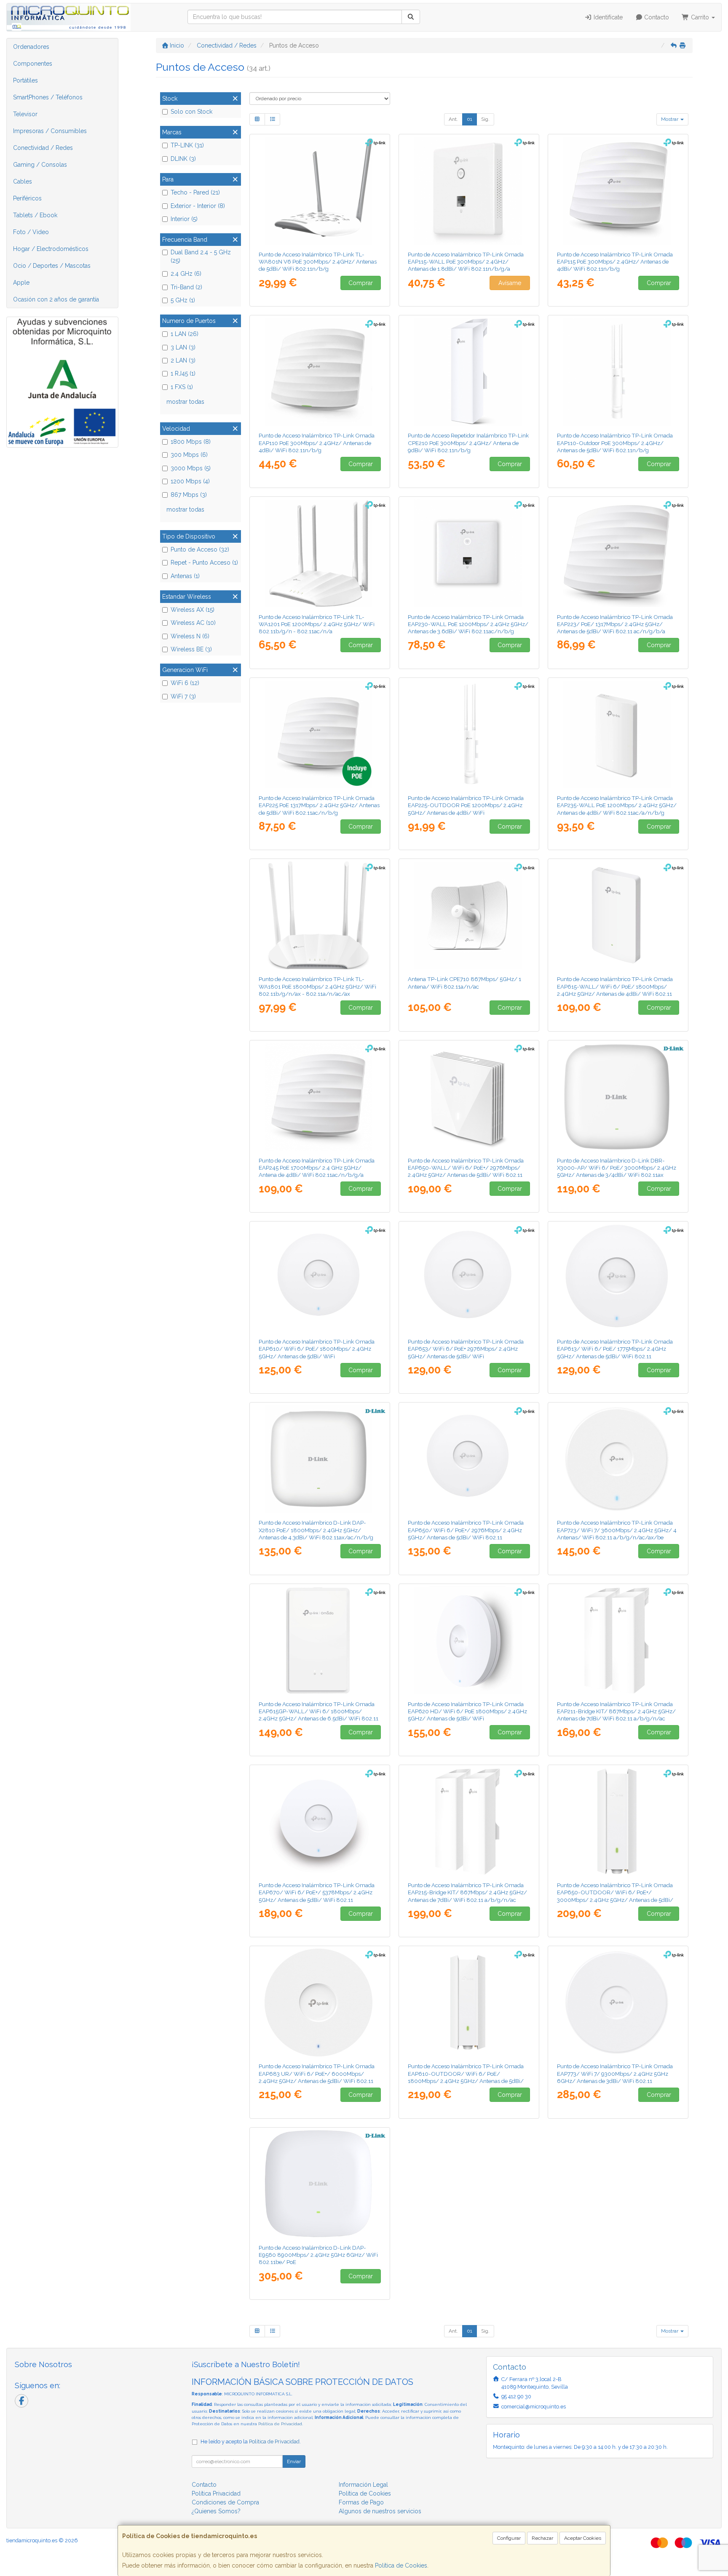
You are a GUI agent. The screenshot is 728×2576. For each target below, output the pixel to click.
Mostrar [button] (670, 119)
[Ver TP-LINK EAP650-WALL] (469, 1097)
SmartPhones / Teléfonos (48, 97)
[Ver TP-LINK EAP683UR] (320, 2003)
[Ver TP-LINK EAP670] (320, 1821)
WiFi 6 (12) (185, 683)
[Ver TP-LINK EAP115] (618, 191)
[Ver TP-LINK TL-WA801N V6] (320, 191)
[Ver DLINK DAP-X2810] (320, 1459)
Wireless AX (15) (193, 610)
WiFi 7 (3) (183, 696)
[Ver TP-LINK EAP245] (320, 1097)
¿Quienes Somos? (216, 2511)
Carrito (700, 17)
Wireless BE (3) (191, 649)
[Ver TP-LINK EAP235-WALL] (618, 734)
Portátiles (25, 80)
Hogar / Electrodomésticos (51, 249)
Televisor (25, 114)
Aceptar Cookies (583, 2538)
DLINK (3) (183, 159)
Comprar (361, 283)
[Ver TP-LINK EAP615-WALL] (618, 915)
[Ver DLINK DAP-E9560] (320, 2184)
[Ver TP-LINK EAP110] (320, 372)
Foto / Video (31, 232)
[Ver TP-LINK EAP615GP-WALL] (320, 1640)
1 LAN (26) (185, 334)
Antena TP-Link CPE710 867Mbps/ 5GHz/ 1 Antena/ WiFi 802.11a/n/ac (464, 983)
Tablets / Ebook (35, 215)
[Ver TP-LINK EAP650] (469, 1459)
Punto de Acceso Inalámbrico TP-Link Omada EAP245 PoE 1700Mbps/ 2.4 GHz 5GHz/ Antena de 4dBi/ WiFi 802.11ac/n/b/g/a (317, 1168)
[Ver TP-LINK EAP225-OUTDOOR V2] (469, 734)
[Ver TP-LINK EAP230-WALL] (469, 553)
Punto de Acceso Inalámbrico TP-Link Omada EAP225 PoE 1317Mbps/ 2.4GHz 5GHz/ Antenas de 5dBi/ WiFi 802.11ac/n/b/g (319, 805)
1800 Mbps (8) (191, 442)
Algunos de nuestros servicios (380, 2511)
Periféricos (27, 198)
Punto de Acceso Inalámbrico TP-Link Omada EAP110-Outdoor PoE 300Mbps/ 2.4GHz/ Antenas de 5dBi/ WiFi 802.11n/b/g (615, 443)
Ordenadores (31, 47)
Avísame (510, 283)
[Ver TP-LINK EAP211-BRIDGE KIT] (618, 1640)
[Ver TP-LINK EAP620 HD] (469, 1640)
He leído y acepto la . (251, 2441)
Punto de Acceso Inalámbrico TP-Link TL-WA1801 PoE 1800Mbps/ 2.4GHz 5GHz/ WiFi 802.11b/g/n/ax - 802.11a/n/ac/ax (317, 986)
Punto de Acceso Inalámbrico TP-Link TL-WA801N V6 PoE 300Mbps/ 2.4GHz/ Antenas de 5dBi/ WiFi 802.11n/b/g (318, 262)
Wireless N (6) (190, 636)
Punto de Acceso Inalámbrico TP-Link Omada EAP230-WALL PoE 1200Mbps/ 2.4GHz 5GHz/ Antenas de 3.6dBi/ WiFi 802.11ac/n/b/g (468, 624)
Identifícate (607, 17)
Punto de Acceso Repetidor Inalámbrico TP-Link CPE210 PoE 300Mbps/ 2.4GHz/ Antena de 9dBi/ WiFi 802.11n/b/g (468, 443)
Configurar (509, 2538)
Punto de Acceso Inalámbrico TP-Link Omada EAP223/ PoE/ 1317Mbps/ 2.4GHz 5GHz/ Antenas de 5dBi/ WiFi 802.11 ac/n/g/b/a (615, 624)
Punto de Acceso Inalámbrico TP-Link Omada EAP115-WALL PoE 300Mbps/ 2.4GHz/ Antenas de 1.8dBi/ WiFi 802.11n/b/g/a (466, 262)
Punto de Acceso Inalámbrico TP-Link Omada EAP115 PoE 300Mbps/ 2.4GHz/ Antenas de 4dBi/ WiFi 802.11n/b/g (615, 262)
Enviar (294, 2461)
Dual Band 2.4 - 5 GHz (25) (201, 256)
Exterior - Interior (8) (198, 206)
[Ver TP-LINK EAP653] (469, 1278)
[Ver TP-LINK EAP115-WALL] (469, 191)
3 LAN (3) (183, 347)
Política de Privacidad (280, 2424)
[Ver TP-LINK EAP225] (320, 734)
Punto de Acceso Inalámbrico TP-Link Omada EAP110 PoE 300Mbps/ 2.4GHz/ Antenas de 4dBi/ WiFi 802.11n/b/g (317, 443)
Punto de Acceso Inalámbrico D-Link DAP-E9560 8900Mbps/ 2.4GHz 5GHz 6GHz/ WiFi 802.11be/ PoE (318, 2255)
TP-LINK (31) (187, 145)
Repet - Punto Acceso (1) (204, 563)
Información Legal (363, 2485)
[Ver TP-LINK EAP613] (618, 1278)
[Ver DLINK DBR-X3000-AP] (618, 1097)
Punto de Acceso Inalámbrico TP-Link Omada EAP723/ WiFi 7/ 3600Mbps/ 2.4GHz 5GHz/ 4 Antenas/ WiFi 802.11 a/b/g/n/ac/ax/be (617, 1530)
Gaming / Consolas (40, 165)
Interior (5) (184, 219)
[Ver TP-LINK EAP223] (618, 553)
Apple (21, 283)
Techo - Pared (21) (195, 192)
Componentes (33, 64)
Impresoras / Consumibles (50, 131)
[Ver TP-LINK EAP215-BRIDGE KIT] (469, 1821)
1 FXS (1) (182, 387)
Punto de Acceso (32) (200, 549)
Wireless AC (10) (193, 623)
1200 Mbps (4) (190, 481)
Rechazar (542, 2538)
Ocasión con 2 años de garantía (56, 299)
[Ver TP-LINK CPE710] (469, 915)
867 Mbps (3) (189, 495)
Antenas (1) (185, 576)
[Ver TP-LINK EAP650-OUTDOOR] (618, 1821)
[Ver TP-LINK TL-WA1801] (320, 915)
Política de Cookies (401, 2565)
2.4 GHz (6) (186, 274)
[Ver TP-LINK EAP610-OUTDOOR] (469, 2003)
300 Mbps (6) (189, 455)
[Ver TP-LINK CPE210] (469, 372)
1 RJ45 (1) (183, 373)
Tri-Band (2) (186, 287)
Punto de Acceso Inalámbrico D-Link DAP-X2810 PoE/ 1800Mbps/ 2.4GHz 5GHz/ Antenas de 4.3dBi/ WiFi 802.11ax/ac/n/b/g (316, 1530)
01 (470, 119)
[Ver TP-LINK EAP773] (618, 2003)
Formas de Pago (361, 2502)
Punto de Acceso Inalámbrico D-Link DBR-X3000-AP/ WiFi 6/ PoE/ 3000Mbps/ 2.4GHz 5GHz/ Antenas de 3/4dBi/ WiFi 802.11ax (617, 1168)
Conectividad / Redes (43, 148)
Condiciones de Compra (225, 2502)
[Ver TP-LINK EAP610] (320, 1278)
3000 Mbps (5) (191, 468)
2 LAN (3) (183, 360)
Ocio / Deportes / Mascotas (52, 266)
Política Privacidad (216, 2493)
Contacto (656, 17)
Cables (23, 181)
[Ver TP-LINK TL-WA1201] (320, 553)
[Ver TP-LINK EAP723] (618, 1459)
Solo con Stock (191, 112)
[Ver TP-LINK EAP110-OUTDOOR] (618, 372)
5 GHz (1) (183, 300)
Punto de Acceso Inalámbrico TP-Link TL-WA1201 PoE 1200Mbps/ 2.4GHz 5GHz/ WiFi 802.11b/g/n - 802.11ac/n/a (317, 624)
